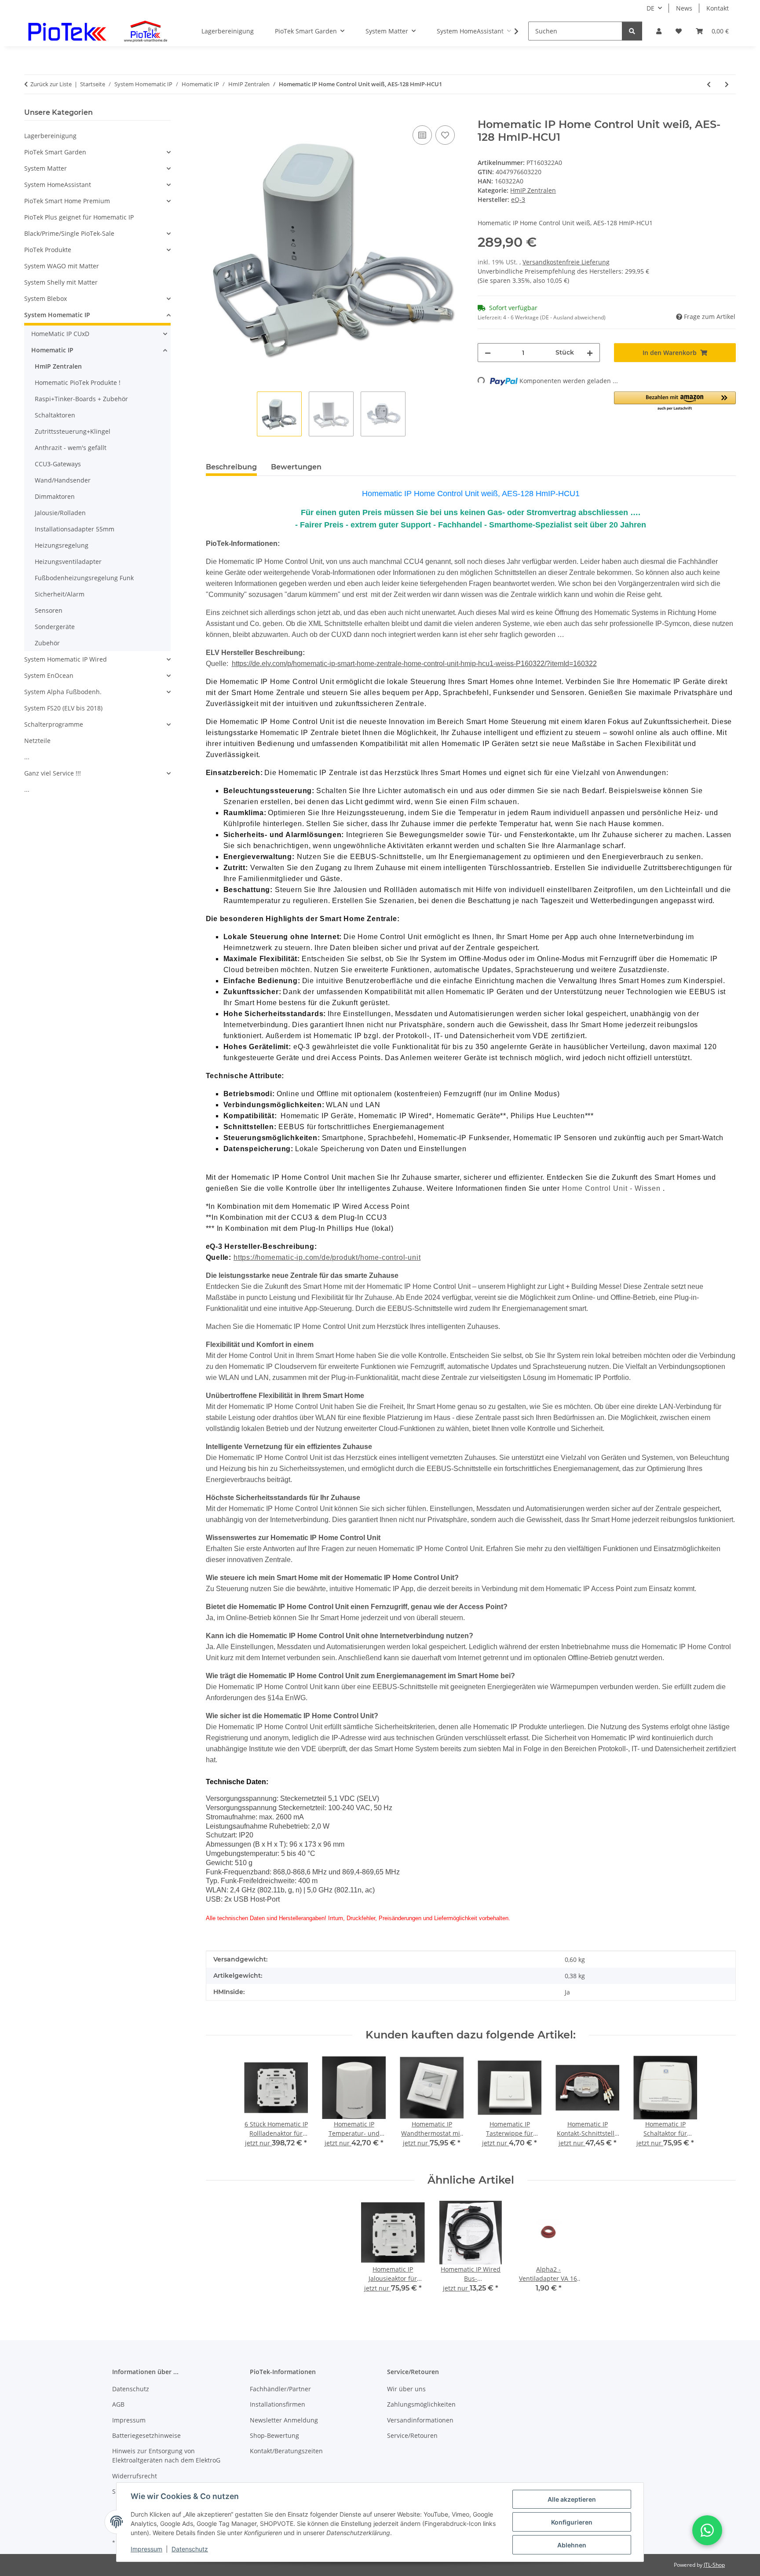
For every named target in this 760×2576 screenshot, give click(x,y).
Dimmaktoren (55, 496)
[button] (659, 31)
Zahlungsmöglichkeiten (421, 2404)
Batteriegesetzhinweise (146, 2435)
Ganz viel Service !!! (53, 773)
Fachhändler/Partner (280, 2389)
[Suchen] (632, 31)
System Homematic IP (57, 315)
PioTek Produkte (48, 250)
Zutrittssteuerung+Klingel (73, 431)
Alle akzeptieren (572, 2499)
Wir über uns (406, 2389)
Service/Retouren (412, 2435)
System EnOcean (49, 675)
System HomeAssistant (58, 185)
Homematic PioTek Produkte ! (78, 382)
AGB (118, 2404)
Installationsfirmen (278, 2404)
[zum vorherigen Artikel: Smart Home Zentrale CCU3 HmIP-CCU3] (709, 84)
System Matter (46, 168)
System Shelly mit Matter (61, 282)
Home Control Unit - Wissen (612, 1188)
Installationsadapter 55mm (75, 529)
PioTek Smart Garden (55, 152)
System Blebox (46, 298)
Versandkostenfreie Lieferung (566, 262)
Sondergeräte (55, 627)
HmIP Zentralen (533, 190)
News (684, 8)
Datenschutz (190, 2549)
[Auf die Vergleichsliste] (422, 135)
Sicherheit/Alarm (60, 594)
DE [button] (650, 8)
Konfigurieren (572, 2522)
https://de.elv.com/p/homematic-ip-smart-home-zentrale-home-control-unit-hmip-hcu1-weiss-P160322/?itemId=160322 (414, 664)
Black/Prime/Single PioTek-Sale (69, 233)
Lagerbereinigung (50, 136)
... (27, 757)
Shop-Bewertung (274, 2435)
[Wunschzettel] (679, 31)
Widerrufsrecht (135, 2476)
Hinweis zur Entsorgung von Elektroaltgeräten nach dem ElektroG (166, 2455)
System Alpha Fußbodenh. (63, 692)
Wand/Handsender (63, 480)
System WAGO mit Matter (62, 266)
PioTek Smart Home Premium (67, 201)
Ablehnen (572, 2545)
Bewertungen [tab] (296, 467)
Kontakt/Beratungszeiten (286, 2451)
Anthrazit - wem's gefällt (71, 448)
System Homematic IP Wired (66, 659)
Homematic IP (52, 350)
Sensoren (49, 610)
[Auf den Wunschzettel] (445, 135)
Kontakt (718, 8)
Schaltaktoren (55, 415)
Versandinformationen (420, 2420)
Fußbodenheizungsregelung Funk (84, 578)
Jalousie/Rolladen (60, 513)
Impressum (146, 2549)
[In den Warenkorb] (213, 113)
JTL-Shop (714, 2565)
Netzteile (37, 741)
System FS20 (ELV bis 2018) (63, 708)
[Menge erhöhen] (590, 353)
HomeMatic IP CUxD (60, 334)
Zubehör (47, 643)
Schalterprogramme (54, 724)
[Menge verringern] (488, 353)
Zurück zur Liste (51, 84)
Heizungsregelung (62, 545)
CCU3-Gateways (58, 464)
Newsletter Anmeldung (284, 2420)
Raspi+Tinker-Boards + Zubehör (81, 399)
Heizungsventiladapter (68, 562)
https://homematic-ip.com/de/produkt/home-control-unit (327, 1257)
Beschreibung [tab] (231, 467)
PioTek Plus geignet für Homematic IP (79, 217)
